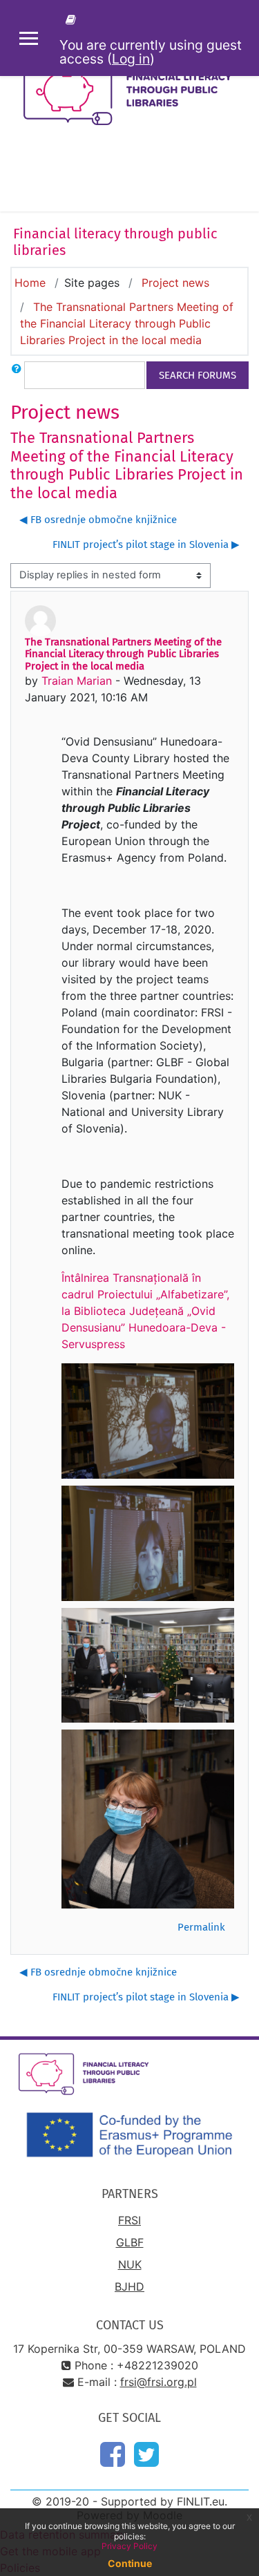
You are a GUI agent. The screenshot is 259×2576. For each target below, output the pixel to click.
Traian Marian (77, 681)
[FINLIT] (73, 19)
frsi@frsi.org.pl (159, 2382)
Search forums (198, 375)
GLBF (130, 2242)
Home (30, 283)
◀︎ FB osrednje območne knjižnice (98, 520)
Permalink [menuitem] (201, 1927)
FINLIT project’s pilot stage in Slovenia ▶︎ (146, 544)
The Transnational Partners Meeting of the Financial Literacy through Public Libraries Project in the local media (127, 323)
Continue (130, 2563)
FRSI (129, 2220)
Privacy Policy (129, 2546)
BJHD (129, 2286)
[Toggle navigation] (239, 177)
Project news (175, 283)
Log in (131, 59)
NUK (130, 2264)
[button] (17, 375)
